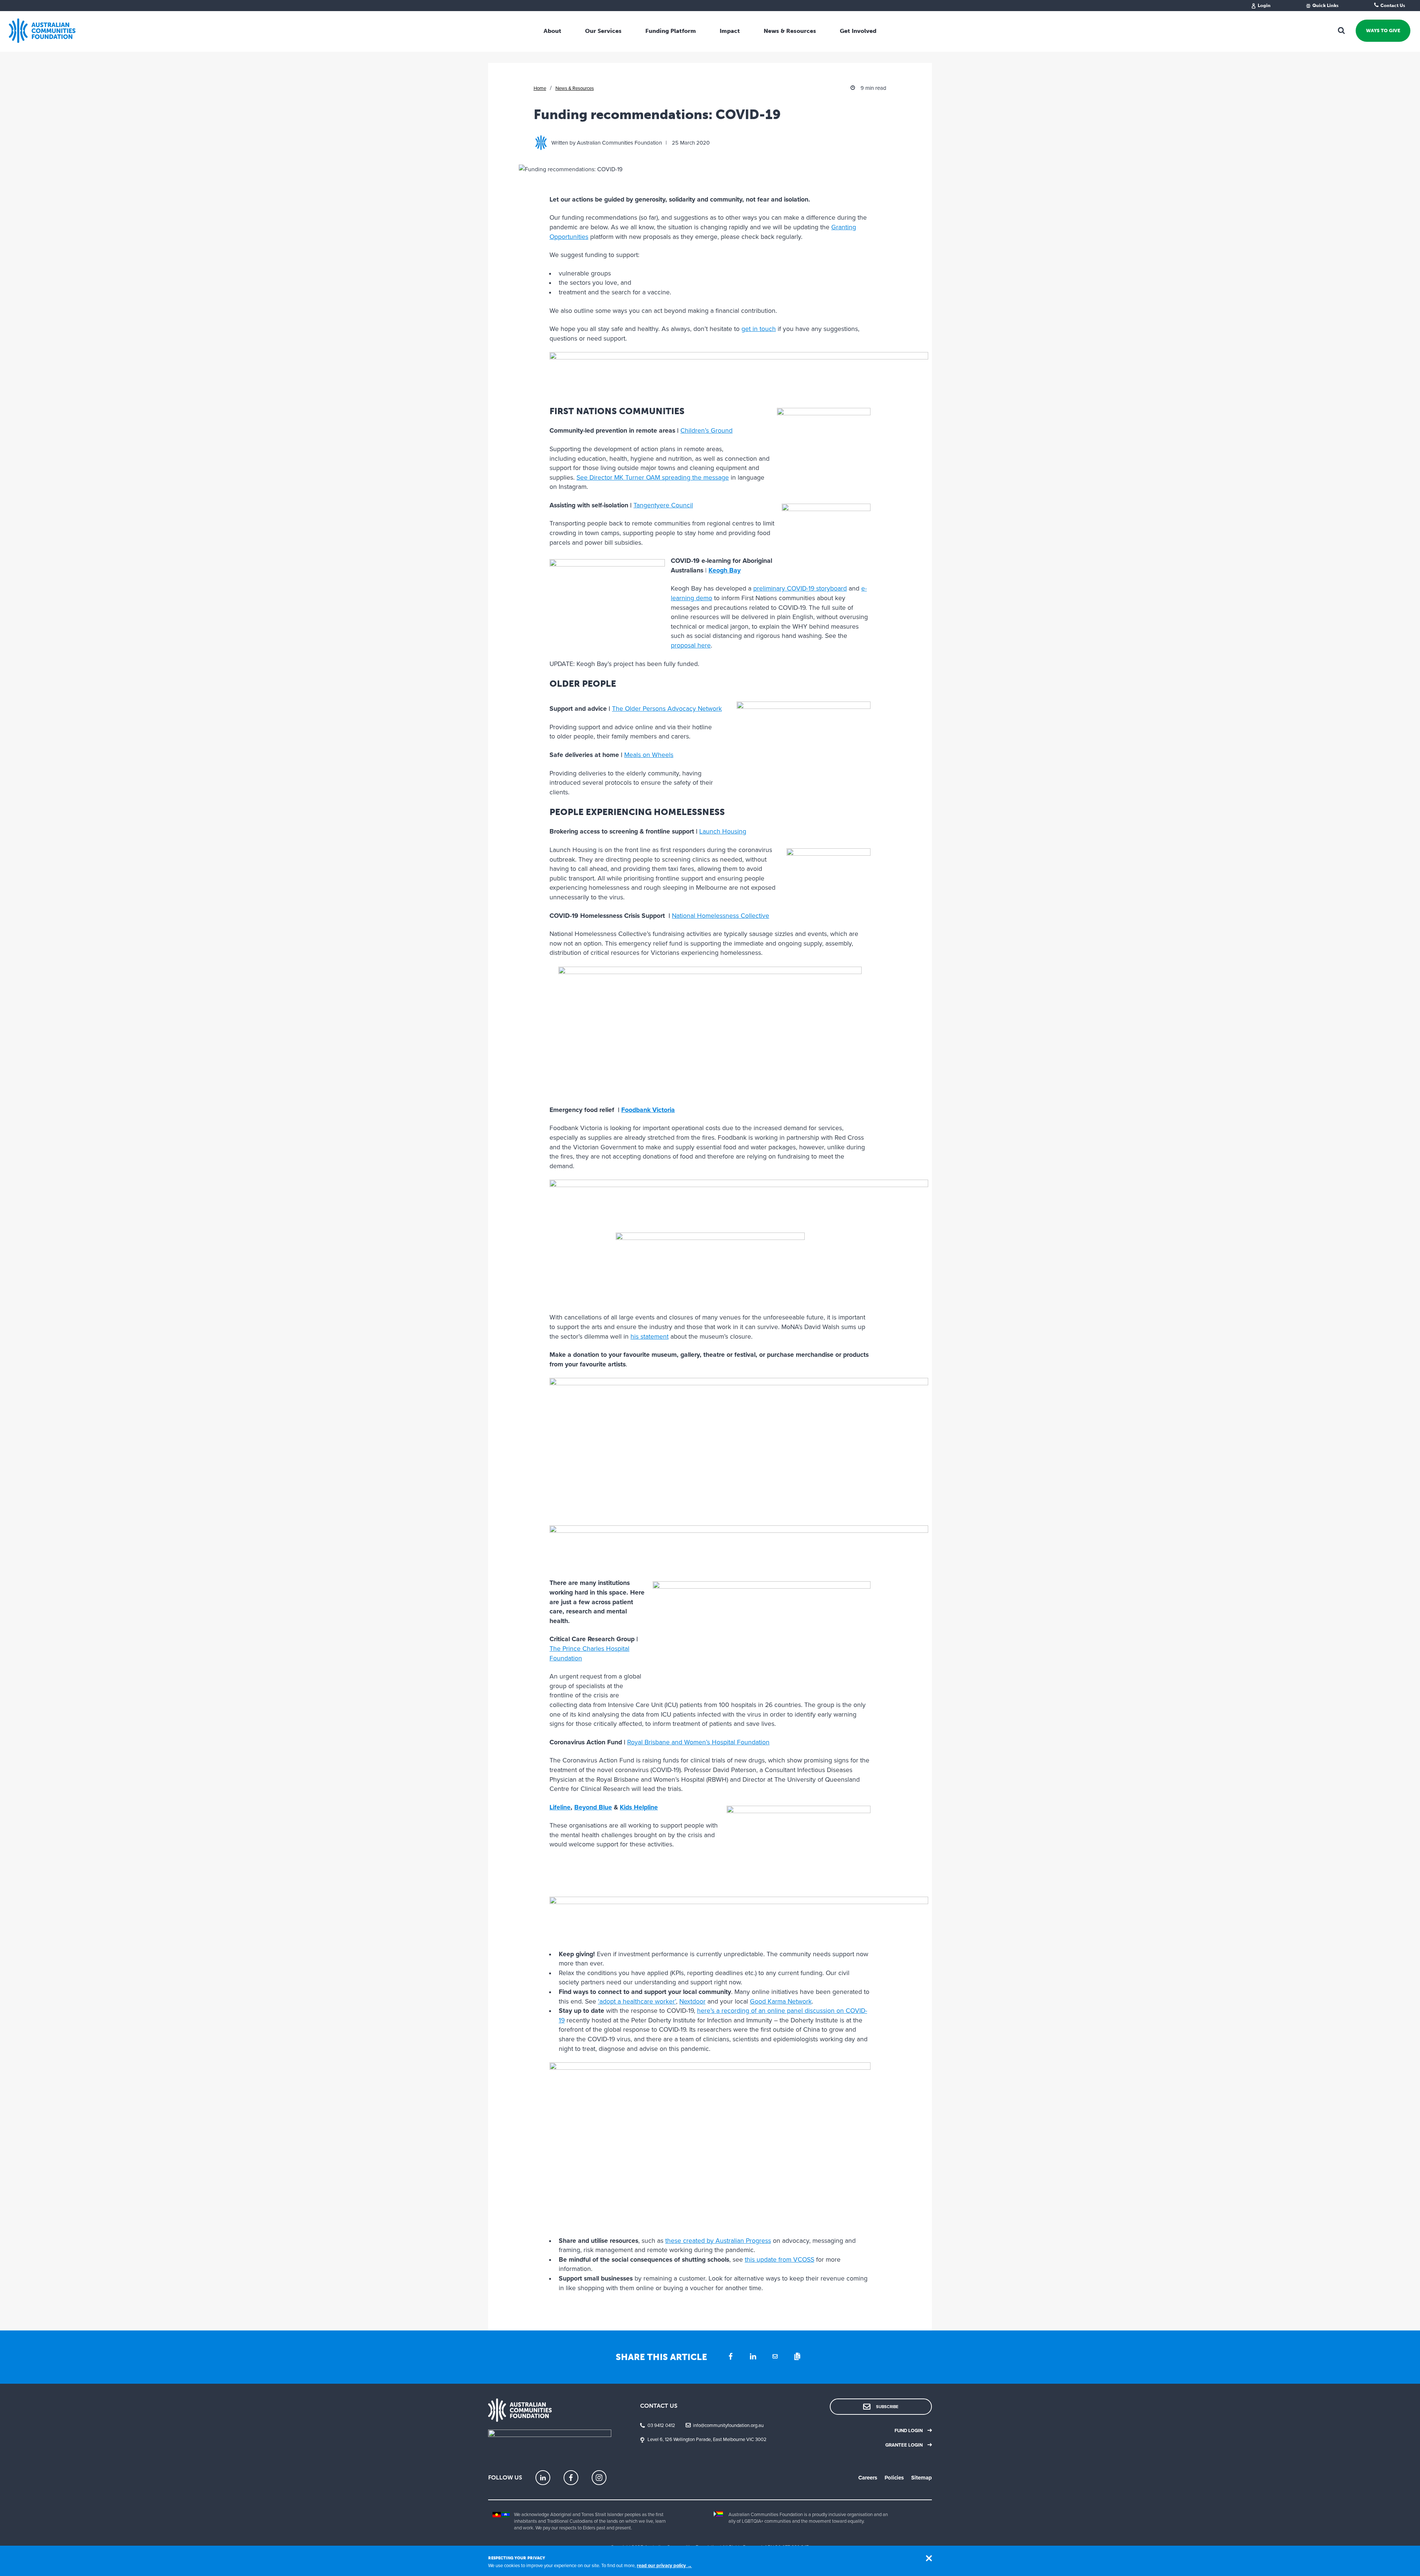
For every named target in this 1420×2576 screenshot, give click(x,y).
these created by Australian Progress (718, 2241)
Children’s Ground (706, 431)
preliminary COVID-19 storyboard (800, 589)
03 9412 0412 (661, 2425)
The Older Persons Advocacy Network (667, 709)
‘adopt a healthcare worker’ (637, 2002)
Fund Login (909, 2431)
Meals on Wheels (649, 755)
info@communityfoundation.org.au (728, 2425)
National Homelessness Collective (721, 916)
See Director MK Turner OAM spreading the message (653, 478)
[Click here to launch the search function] (1342, 31)
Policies (894, 2478)
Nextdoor (692, 2002)
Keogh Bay (725, 570)
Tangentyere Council (663, 505)
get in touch (759, 329)
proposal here (691, 645)
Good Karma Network (781, 2002)
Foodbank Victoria (648, 1110)
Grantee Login (904, 2445)
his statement (650, 1337)
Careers (868, 2478)
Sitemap (922, 2478)
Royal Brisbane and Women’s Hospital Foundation (698, 1742)
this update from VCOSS (780, 2260)
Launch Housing (723, 831)
